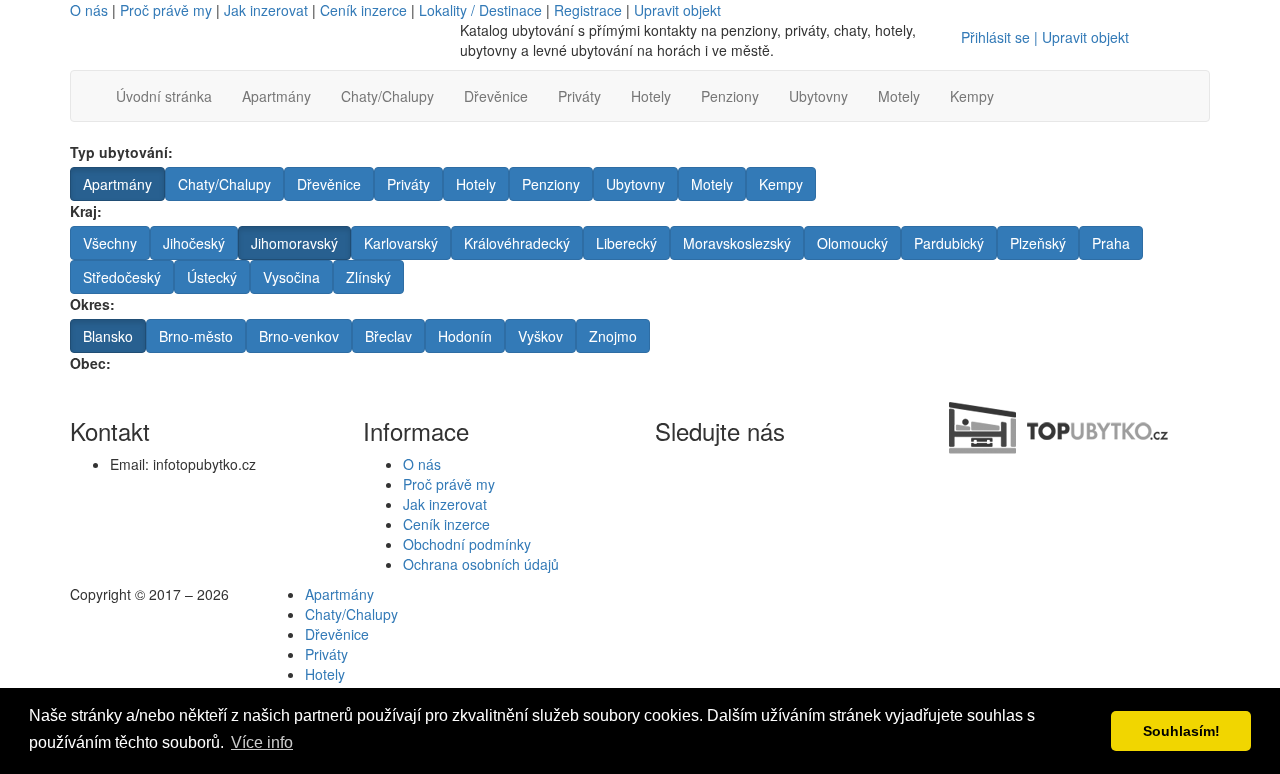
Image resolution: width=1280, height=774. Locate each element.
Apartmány (276, 96)
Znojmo (613, 336)
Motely (899, 96)
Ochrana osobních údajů (481, 564)
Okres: (92, 304)
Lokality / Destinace (480, 10)
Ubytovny (818, 96)
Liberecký (626, 243)
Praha (1111, 243)
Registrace (588, 10)
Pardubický (949, 243)
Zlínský (368, 277)
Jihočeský (194, 243)
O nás (89, 10)
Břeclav (388, 336)
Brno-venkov (299, 336)
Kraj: (86, 211)
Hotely (651, 96)
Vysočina (291, 277)
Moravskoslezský (737, 243)
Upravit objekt (677, 10)
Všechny (110, 243)
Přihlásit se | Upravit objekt (1045, 37)
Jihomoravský (294, 243)
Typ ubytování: (121, 152)
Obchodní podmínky (467, 544)
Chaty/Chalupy (387, 96)
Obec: (90, 363)
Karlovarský (401, 243)
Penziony (730, 96)
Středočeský (122, 277)
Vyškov (540, 336)
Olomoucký (852, 243)
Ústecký (212, 277)
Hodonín (465, 336)
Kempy (972, 96)
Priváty (579, 96)
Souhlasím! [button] (1181, 731)
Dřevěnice (496, 96)
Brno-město (196, 336)
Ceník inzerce (363, 10)
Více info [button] (262, 742)
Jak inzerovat (266, 10)
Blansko (108, 336)
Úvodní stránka (164, 96)
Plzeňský (1038, 243)
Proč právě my (166, 10)
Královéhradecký (517, 243)
